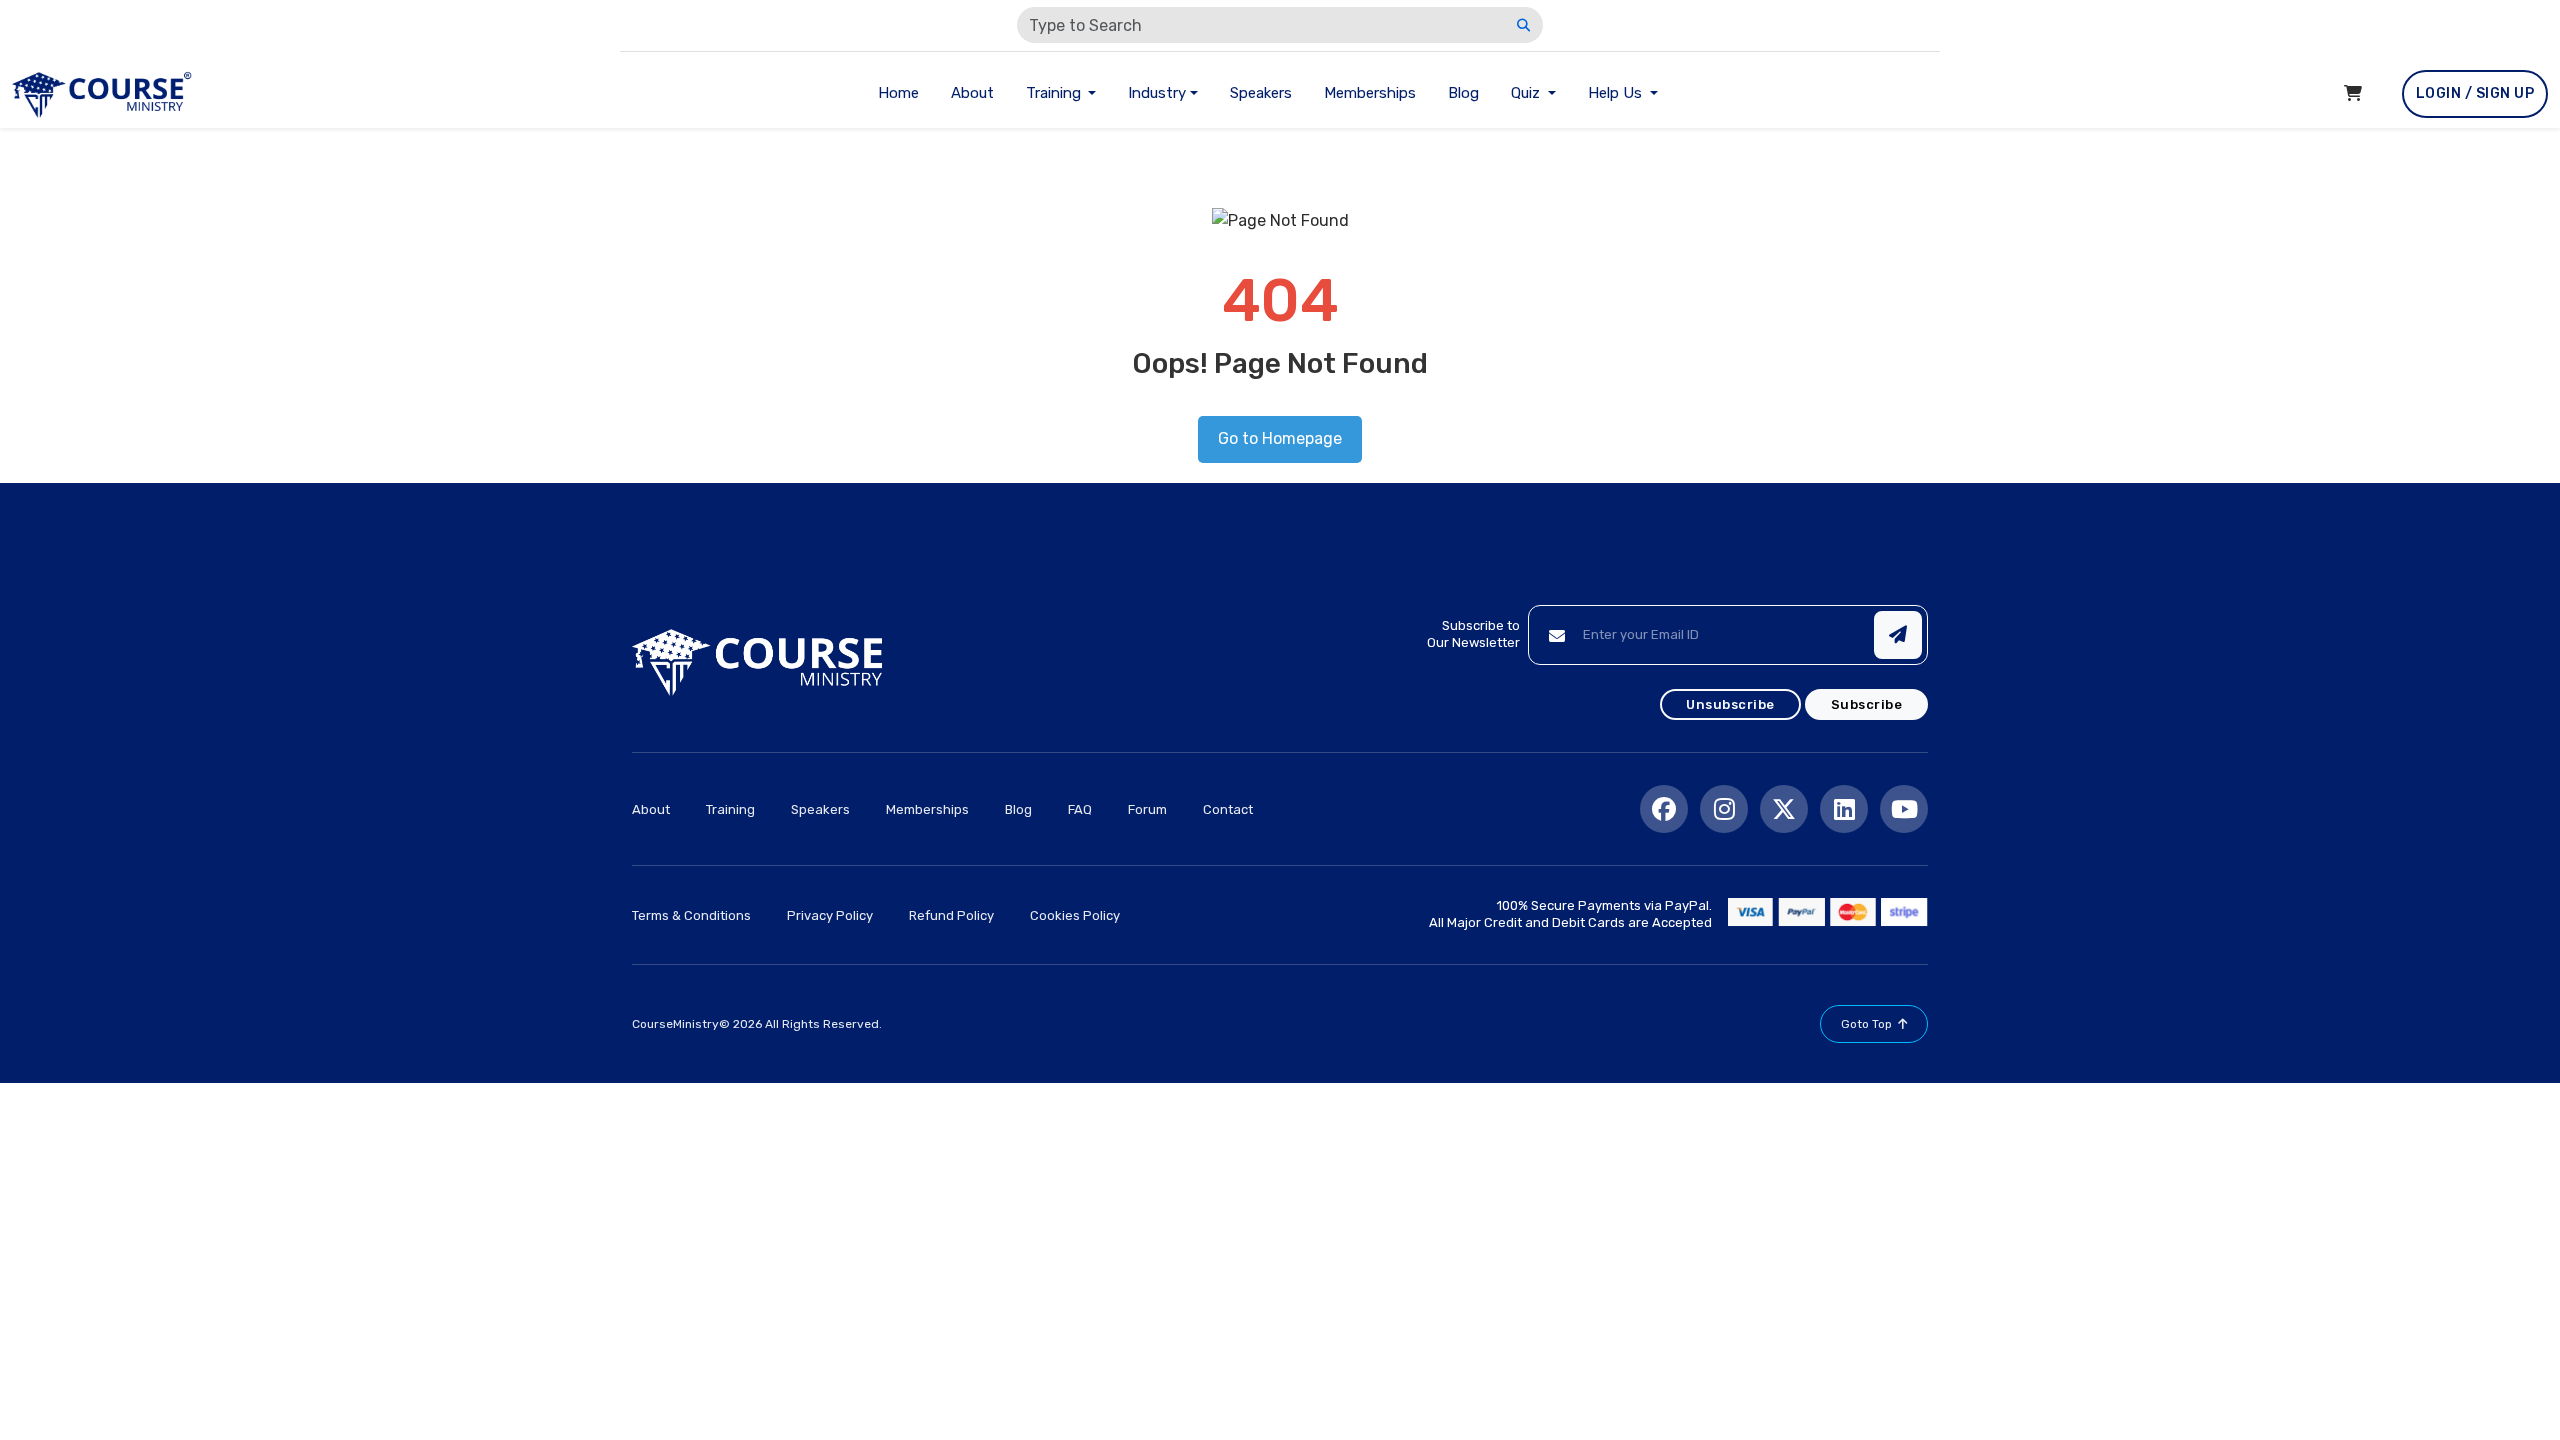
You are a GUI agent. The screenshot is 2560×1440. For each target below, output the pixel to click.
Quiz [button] (1527, 93)
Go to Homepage (1280, 438)
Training (730, 809)
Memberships (1370, 93)
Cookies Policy (1075, 915)
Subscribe (1867, 704)
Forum (1147, 809)
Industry (1157, 93)
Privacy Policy (830, 915)
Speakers (1261, 93)
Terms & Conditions (691, 915)
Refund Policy (951, 915)
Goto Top (1866, 1024)
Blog (1463, 93)
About (972, 93)
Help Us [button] (1617, 93)
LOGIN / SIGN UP (2475, 93)
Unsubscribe (1730, 704)
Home (898, 93)
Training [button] (1055, 93)
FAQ (1080, 809)
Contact (1228, 809)
